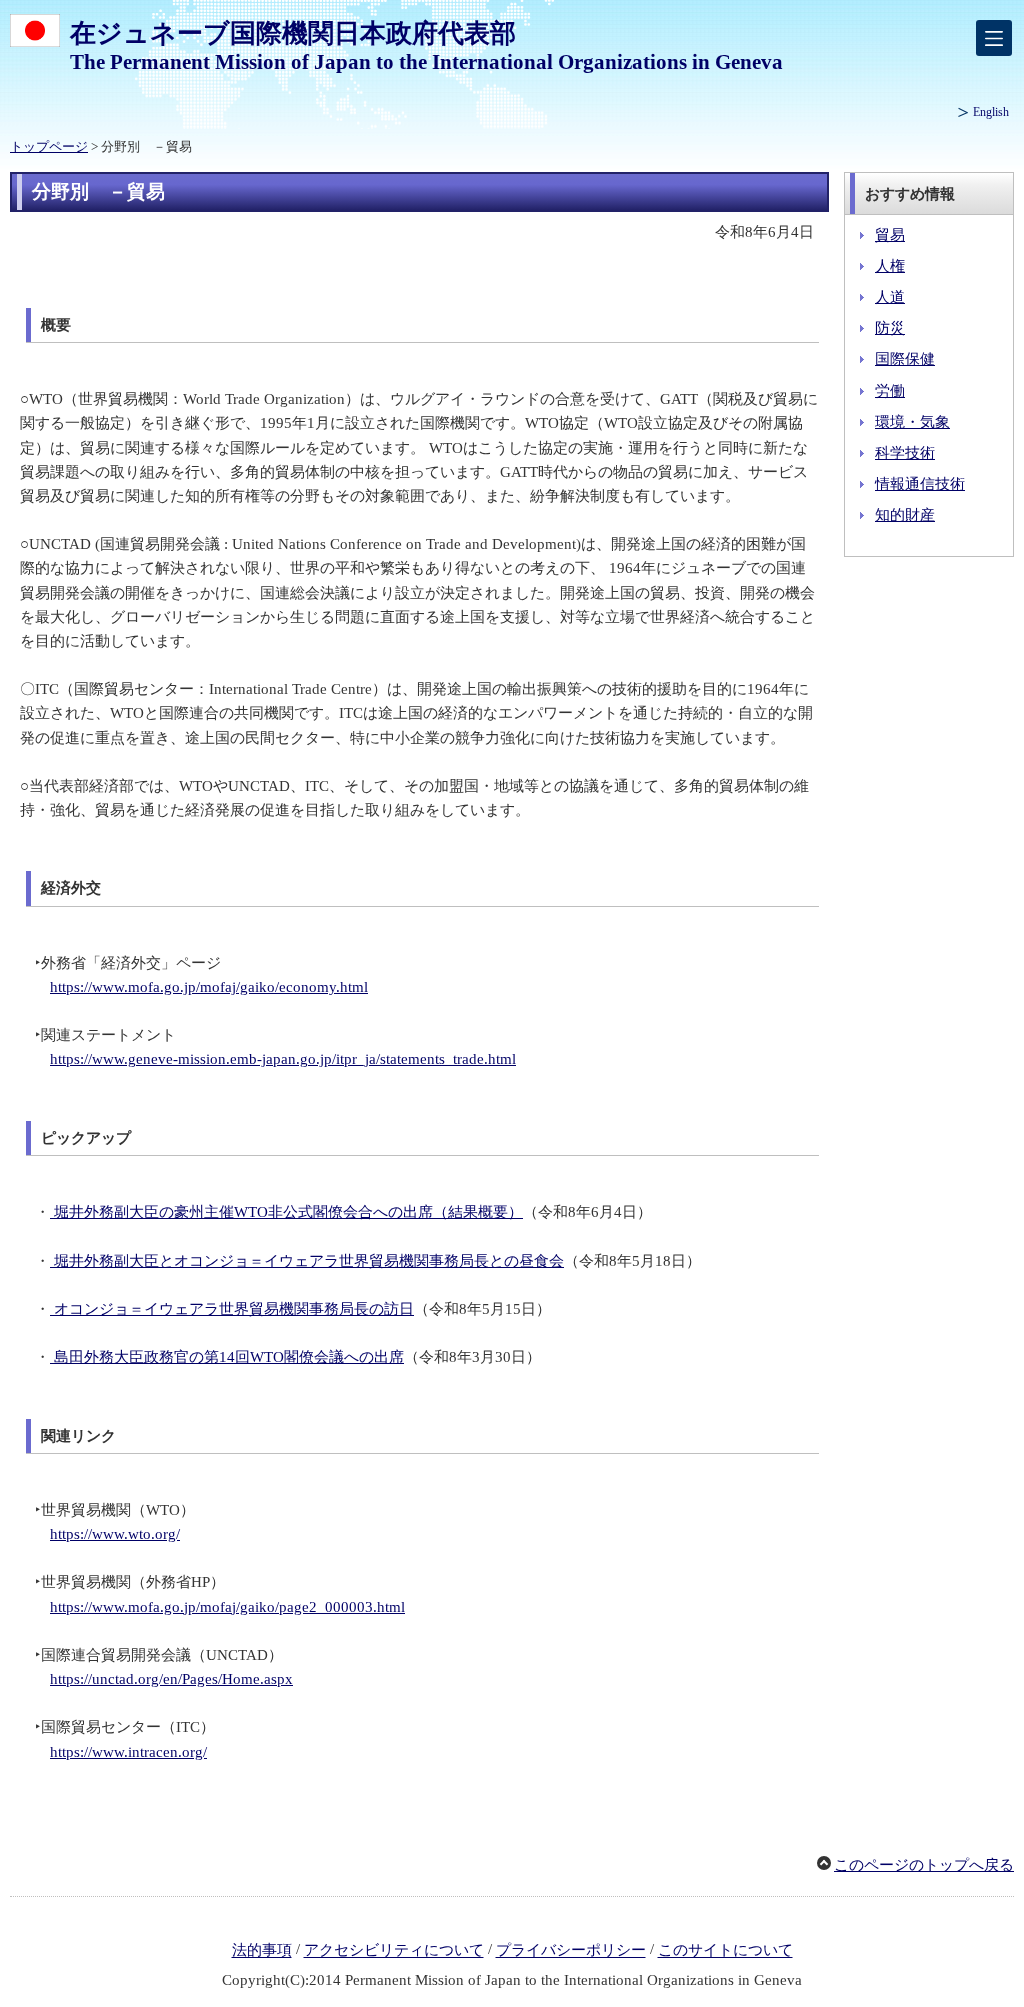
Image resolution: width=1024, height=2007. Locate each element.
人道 (890, 297)
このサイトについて (725, 1951)
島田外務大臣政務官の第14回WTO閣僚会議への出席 (227, 1357)
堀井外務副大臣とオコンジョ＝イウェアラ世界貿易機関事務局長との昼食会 (307, 1261)
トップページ (49, 147)
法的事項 (262, 1951)
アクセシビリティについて (394, 1951)
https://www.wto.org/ (115, 1534)
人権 (890, 266)
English (991, 112)
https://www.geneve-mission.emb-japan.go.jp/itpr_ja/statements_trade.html (283, 1059)
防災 (890, 328)
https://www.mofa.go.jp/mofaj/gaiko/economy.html (209, 987)
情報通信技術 (920, 484)
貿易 (890, 235)
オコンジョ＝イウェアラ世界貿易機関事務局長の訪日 (232, 1309)
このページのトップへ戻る (924, 1865)
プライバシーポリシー (571, 1951)
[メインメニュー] (994, 38)
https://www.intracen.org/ (128, 1752)
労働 (890, 391)
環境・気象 (912, 422)
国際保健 (905, 359)
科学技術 (905, 453)
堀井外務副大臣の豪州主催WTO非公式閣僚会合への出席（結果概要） (286, 1212)
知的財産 (905, 515)
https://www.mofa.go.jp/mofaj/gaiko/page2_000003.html (227, 1607)
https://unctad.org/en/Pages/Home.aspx (171, 1679)
